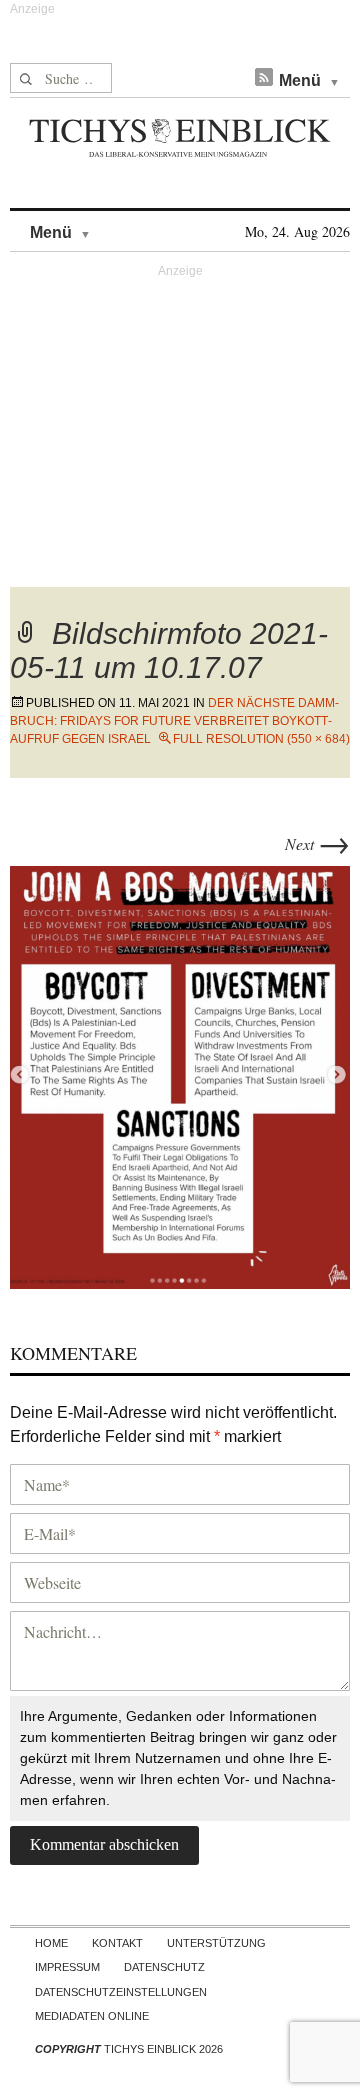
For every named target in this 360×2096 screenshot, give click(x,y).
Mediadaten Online (92, 2016)
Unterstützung (216, 1943)
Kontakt (117, 1943)
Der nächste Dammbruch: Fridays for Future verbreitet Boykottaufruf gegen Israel (174, 721)
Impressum (67, 1967)
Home (51, 1943)
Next (317, 843)
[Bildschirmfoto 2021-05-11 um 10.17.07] (180, 1074)
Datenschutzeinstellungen (121, 1992)
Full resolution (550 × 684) (261, 739)
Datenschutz (164, 1967)
